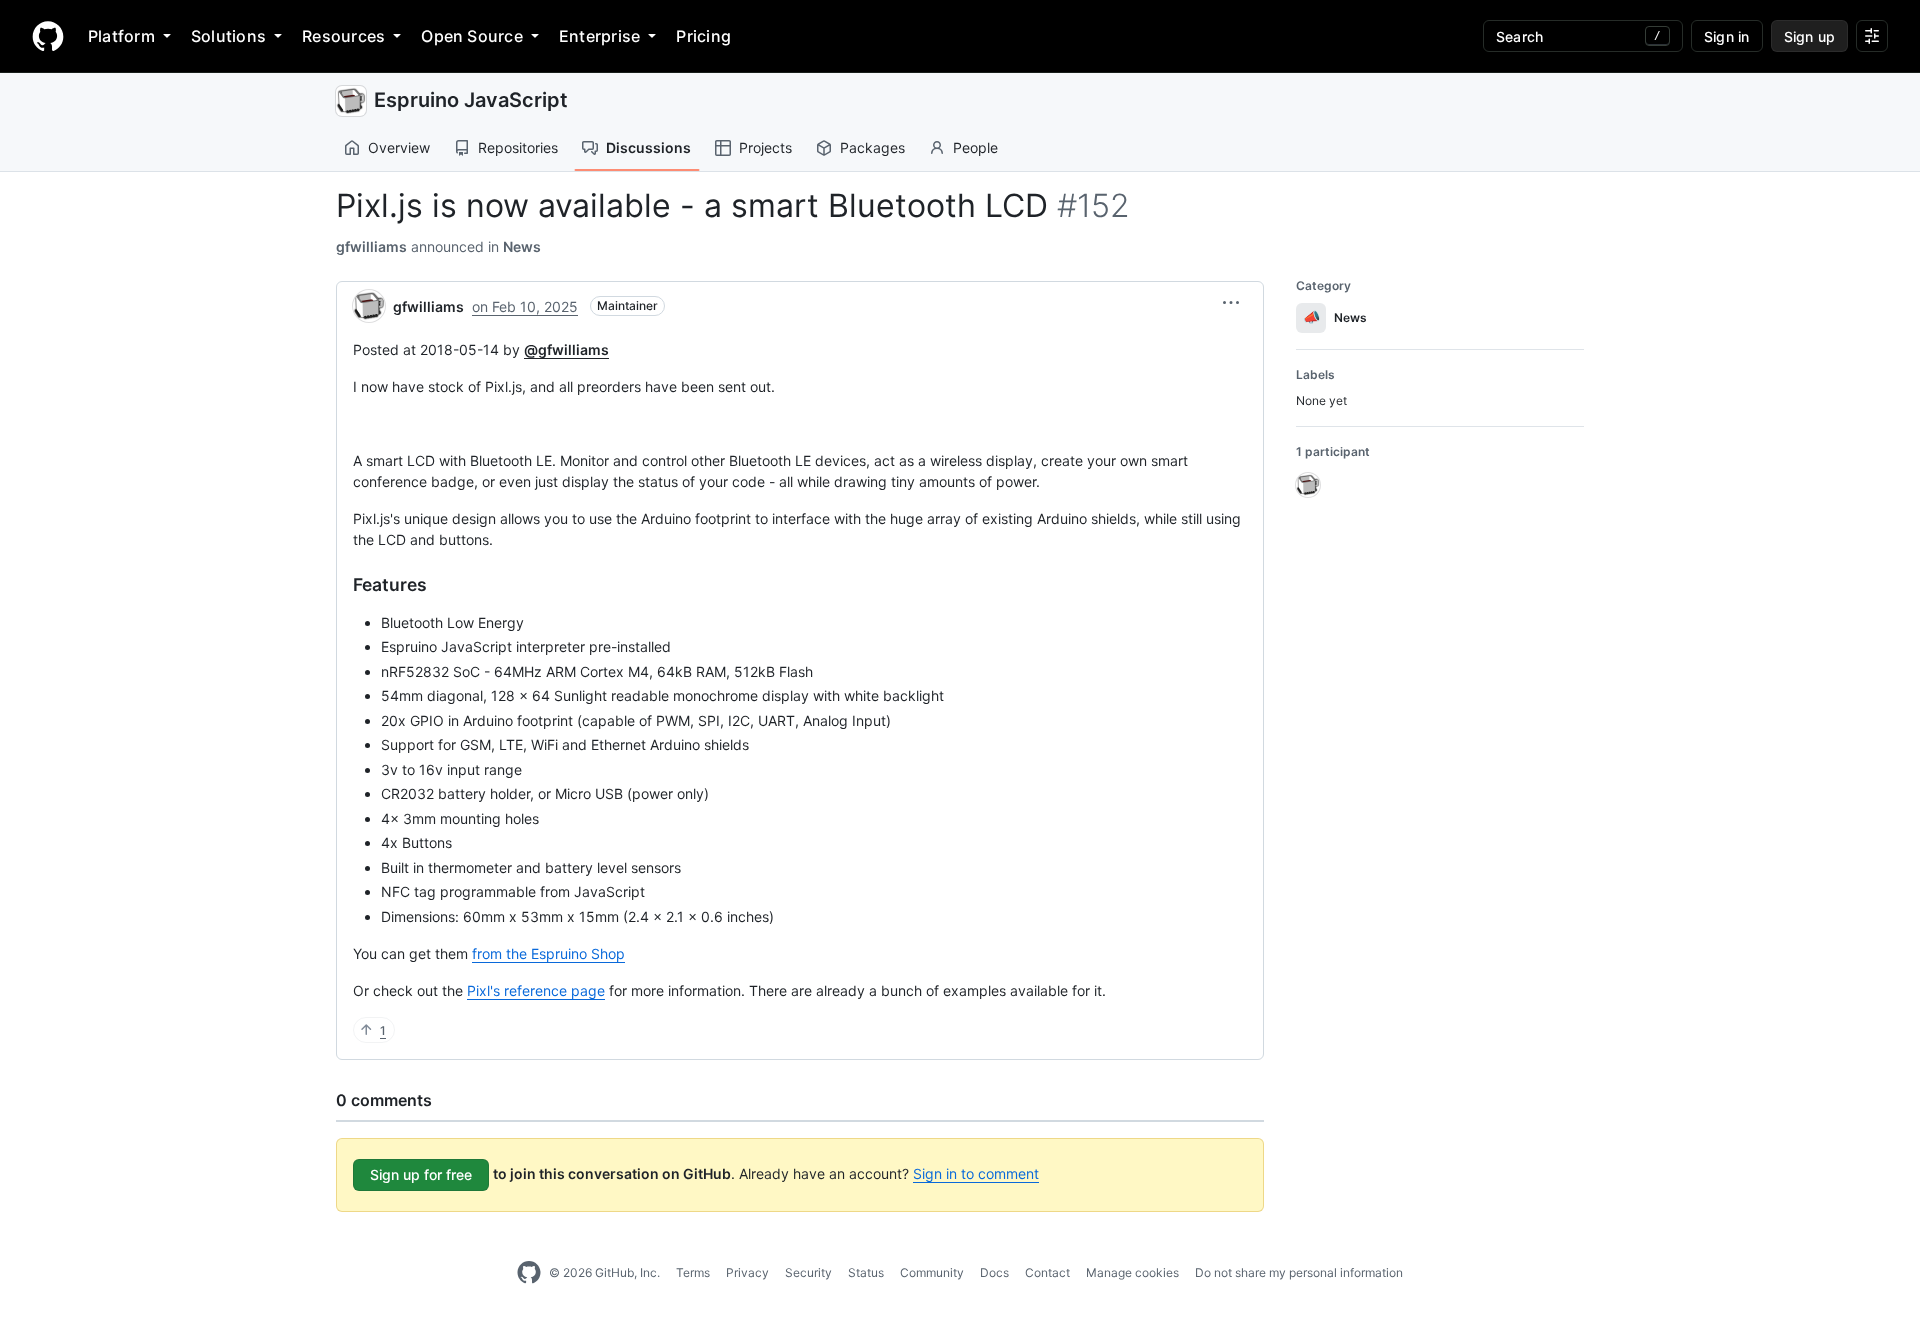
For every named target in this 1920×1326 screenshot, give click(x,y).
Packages (872, 147)
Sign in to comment (976, 1173)
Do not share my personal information (1299, 1272)
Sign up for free (421, 1174)
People (975, 147)
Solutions (228, 36)
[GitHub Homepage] (529, 1273)
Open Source (472, 36)
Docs (994, 1272)
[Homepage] (48, 36)
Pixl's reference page (536, 990)
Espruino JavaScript (471, 100)
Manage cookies (1132, 1272)
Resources (343, 36)
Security (808, 1272)
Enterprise (599, 36)
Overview (399, 147)
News (522, 246)
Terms (693, 1272)
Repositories (518, 147)
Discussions (648, 147)
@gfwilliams (566, 349)
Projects (765, 147)
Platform (121, 36)
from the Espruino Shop (548, 953)
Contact (1047, 1272)
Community (932, 1272)
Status (866, 1272)
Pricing (703, 36)
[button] (1231, 303)
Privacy (747, 1272)
